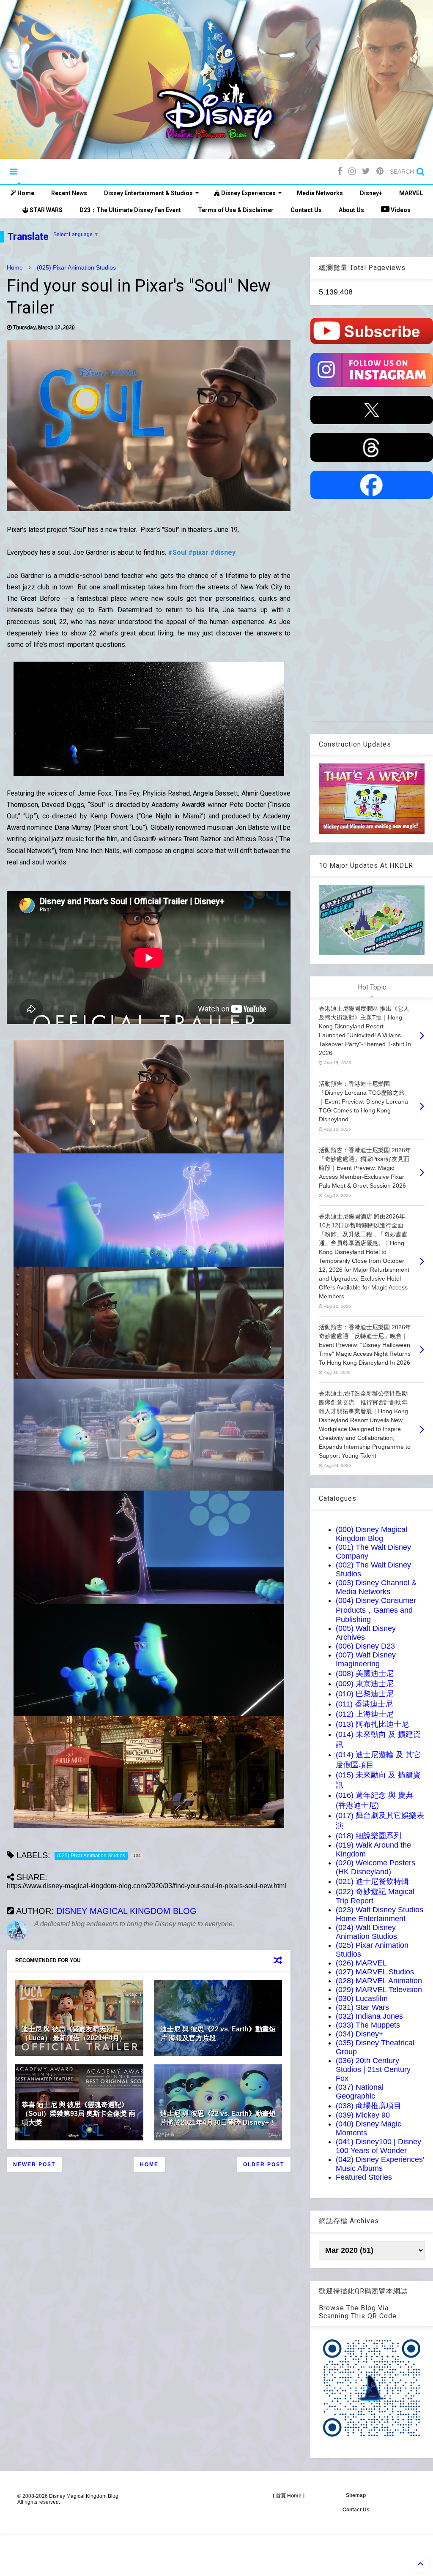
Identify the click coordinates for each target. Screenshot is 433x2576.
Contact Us (306, 210)
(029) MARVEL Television (379, 1990)
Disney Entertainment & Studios (148, 193)
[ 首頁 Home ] (289, 2496)
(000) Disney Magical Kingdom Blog (371, 1534)
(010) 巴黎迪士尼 (365, 1694)
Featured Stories (364, 2177)
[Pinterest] (380, 171)
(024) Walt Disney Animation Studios (366, 1932)
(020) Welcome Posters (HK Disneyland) (375, 1867)
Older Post (264, 2164)
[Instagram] (352, 171)
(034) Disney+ (360, 2034)
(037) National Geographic (360, 2092)
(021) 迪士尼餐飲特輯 (372, 1881)
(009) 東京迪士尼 (365, 1684)
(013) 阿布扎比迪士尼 (372, 1724)
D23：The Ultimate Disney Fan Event (130, 210)
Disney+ (371, 193)
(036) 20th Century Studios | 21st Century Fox (373, 2069)
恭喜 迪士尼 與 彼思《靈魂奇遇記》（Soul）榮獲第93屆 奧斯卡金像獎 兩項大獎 (78, 2114)
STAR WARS (45, 210)
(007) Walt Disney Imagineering (366, 1659)
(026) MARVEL (361, 1963)
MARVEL (411, 193)
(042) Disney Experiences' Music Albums (380, 2164)
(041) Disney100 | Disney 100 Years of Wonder (378, 2146)
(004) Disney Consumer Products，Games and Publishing (376, 1610)
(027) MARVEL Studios (375, 1972)
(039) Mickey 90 (363, 2115)
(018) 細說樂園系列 (369, 1836)
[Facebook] (340, 171)
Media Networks (320, 193)
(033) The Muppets (368, 2025)
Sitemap (356, 2495)
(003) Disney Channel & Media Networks (376, 1587)
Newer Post (34, 2164)
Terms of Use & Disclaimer (236, 210)
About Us (351, 210)
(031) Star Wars (362, 2007)
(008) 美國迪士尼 (365, 1674)
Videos (400, 210)
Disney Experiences (248, 193)
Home (25, 193)
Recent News (69, 193)
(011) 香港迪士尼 (364, 1704)
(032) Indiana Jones (369, 2016)
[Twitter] (366, 171)
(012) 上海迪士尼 (365, 1714)
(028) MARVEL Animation (379, 1981)
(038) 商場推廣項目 (369, 2106)
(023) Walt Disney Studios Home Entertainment (380, 1914)
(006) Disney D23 (365, 1646)
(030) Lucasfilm (362, 1998)
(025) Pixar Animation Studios (76, 267)
